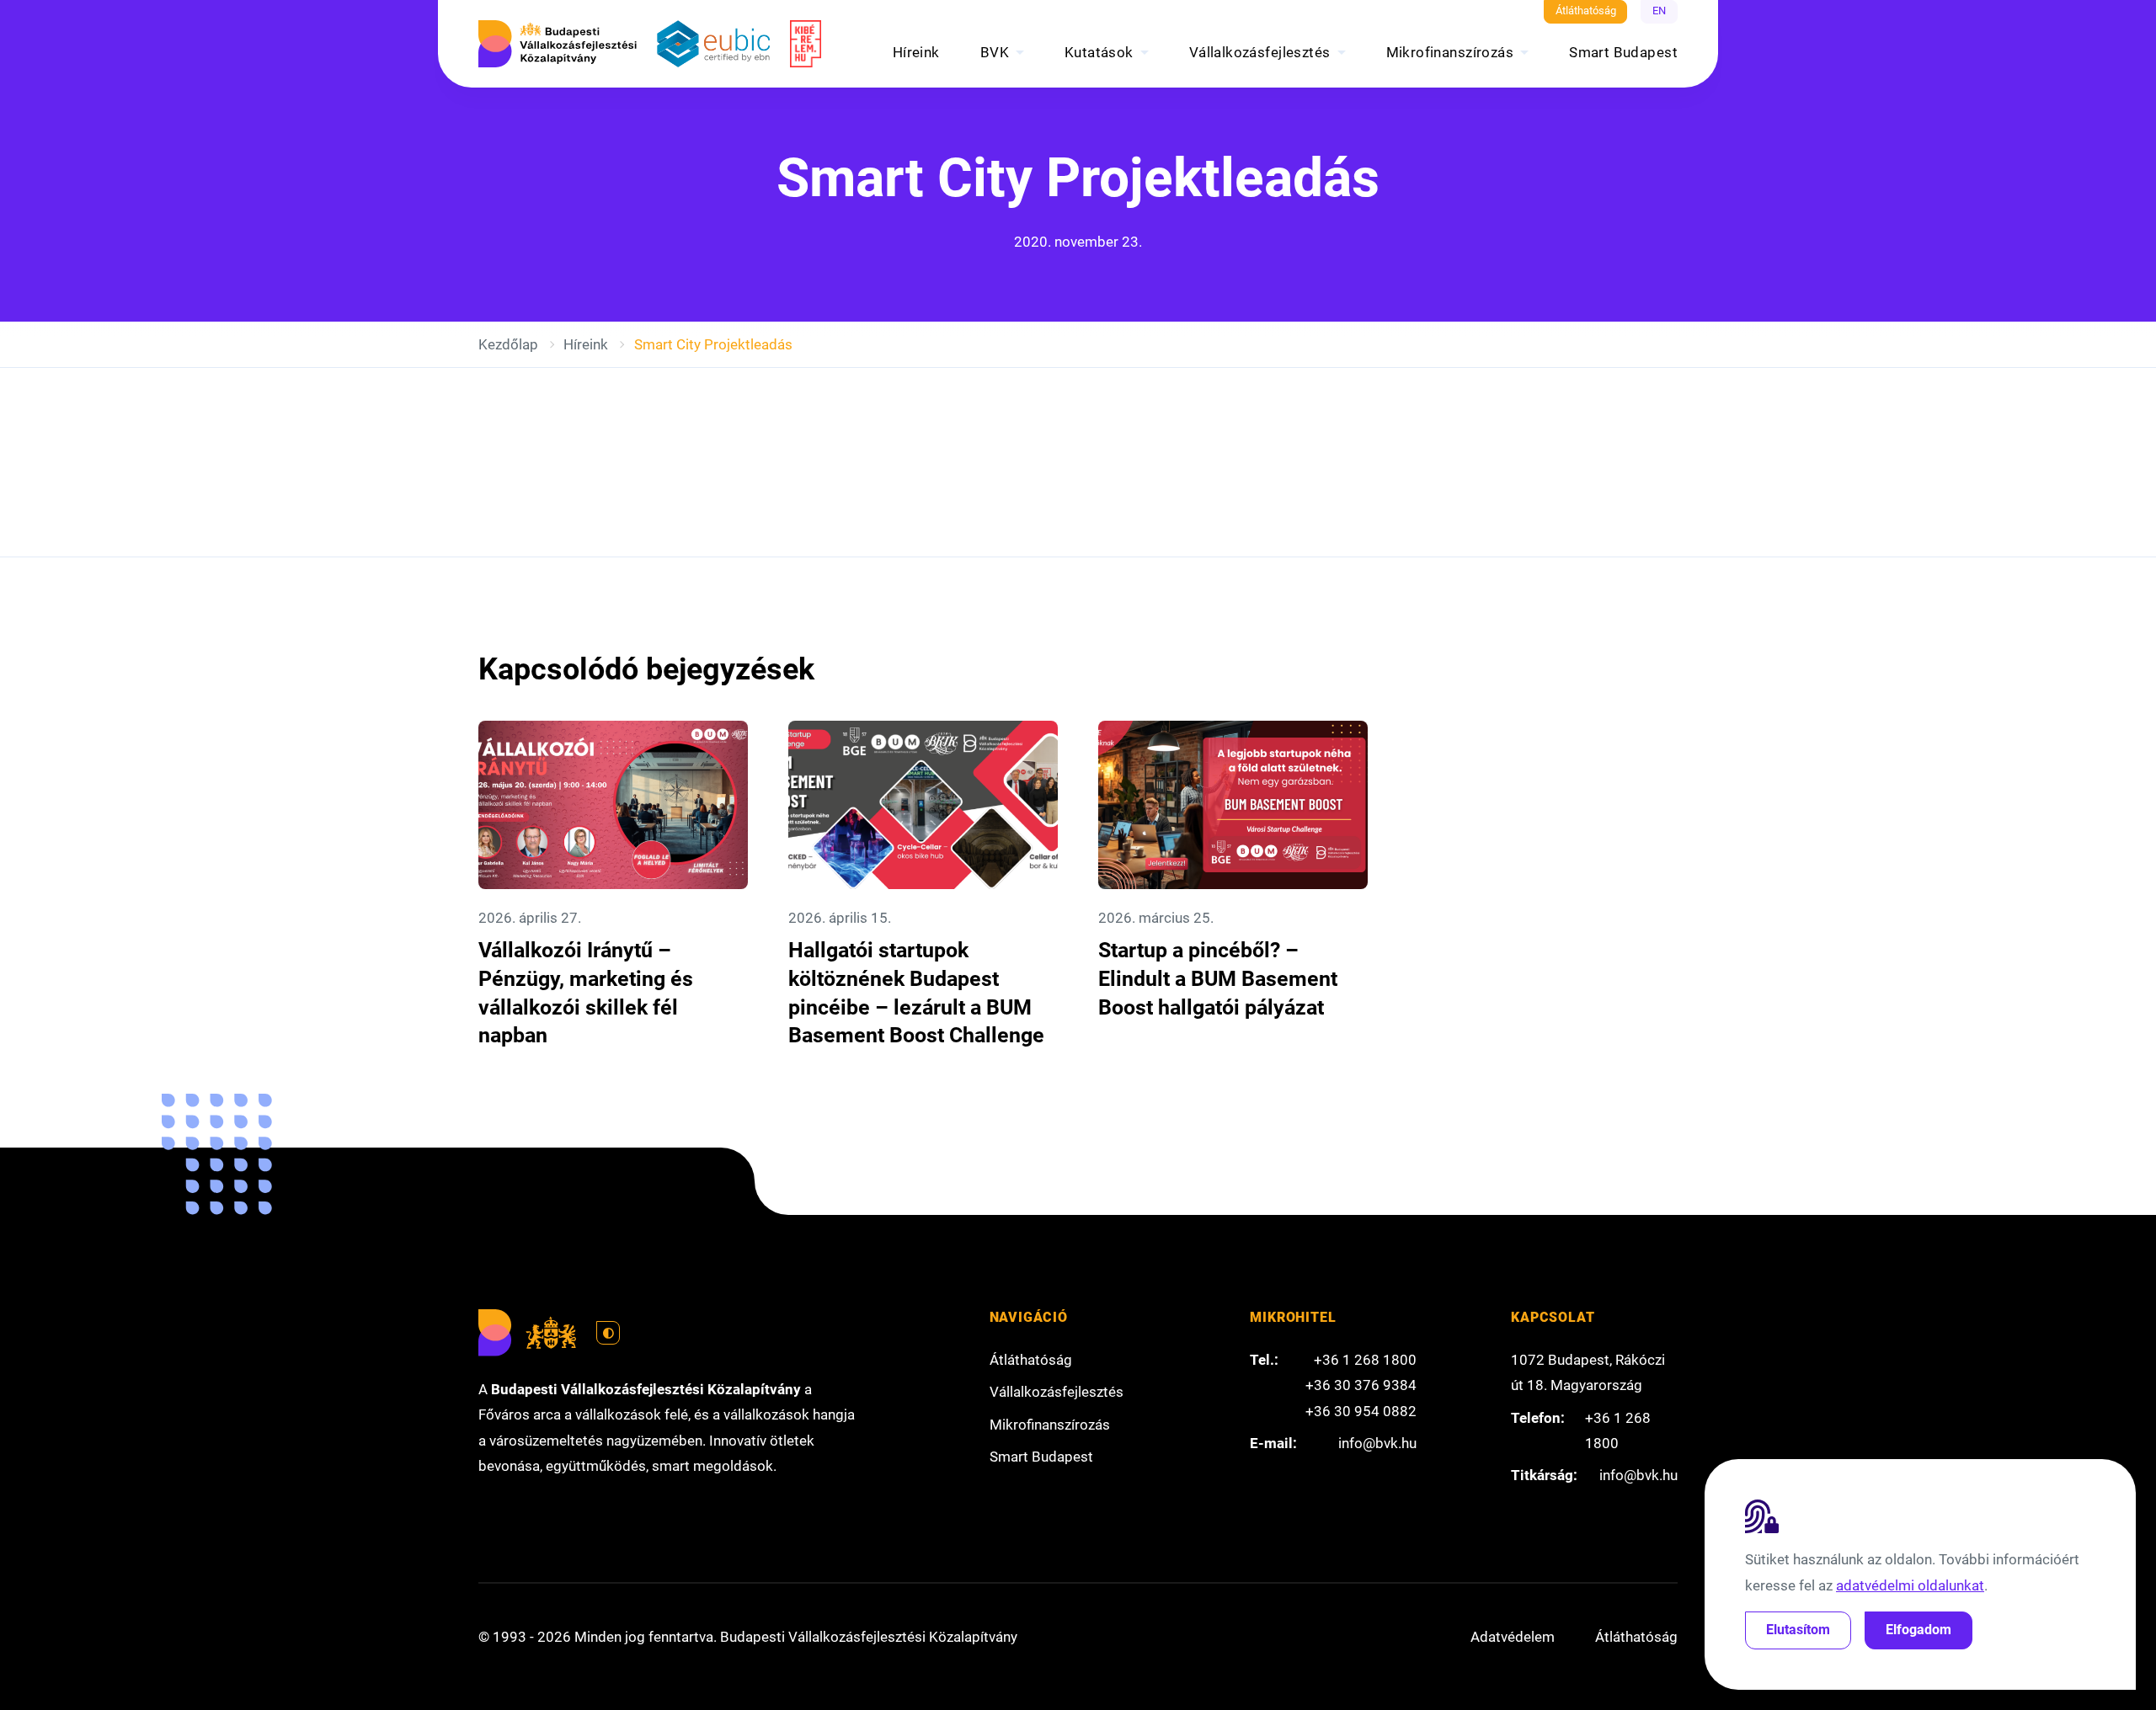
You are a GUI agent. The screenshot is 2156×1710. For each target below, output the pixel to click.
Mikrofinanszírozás (1450, 52)
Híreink (916, 52)
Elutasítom (1798, 1630)
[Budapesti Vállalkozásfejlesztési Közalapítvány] (558, 44)
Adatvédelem (1513, 1637)
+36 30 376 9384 (1361, 1385)
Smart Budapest (1623, 52)
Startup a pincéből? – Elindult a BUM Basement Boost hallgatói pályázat (1218, 978)
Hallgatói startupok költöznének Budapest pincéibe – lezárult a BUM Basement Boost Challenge (916, 993)
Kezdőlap (508, 344)
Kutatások (1099, 52)
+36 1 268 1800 (1365, 1360)
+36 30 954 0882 (1361, 1411)
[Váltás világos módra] (608, 1333)
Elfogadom (1919, 1630)
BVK (995, 52)
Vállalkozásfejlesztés (1260, 52)
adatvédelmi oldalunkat (1910, 1585)
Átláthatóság (1586, 11)
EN (1659, 11)
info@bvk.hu (1377, 1443)
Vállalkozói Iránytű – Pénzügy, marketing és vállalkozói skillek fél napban (586, 993)
